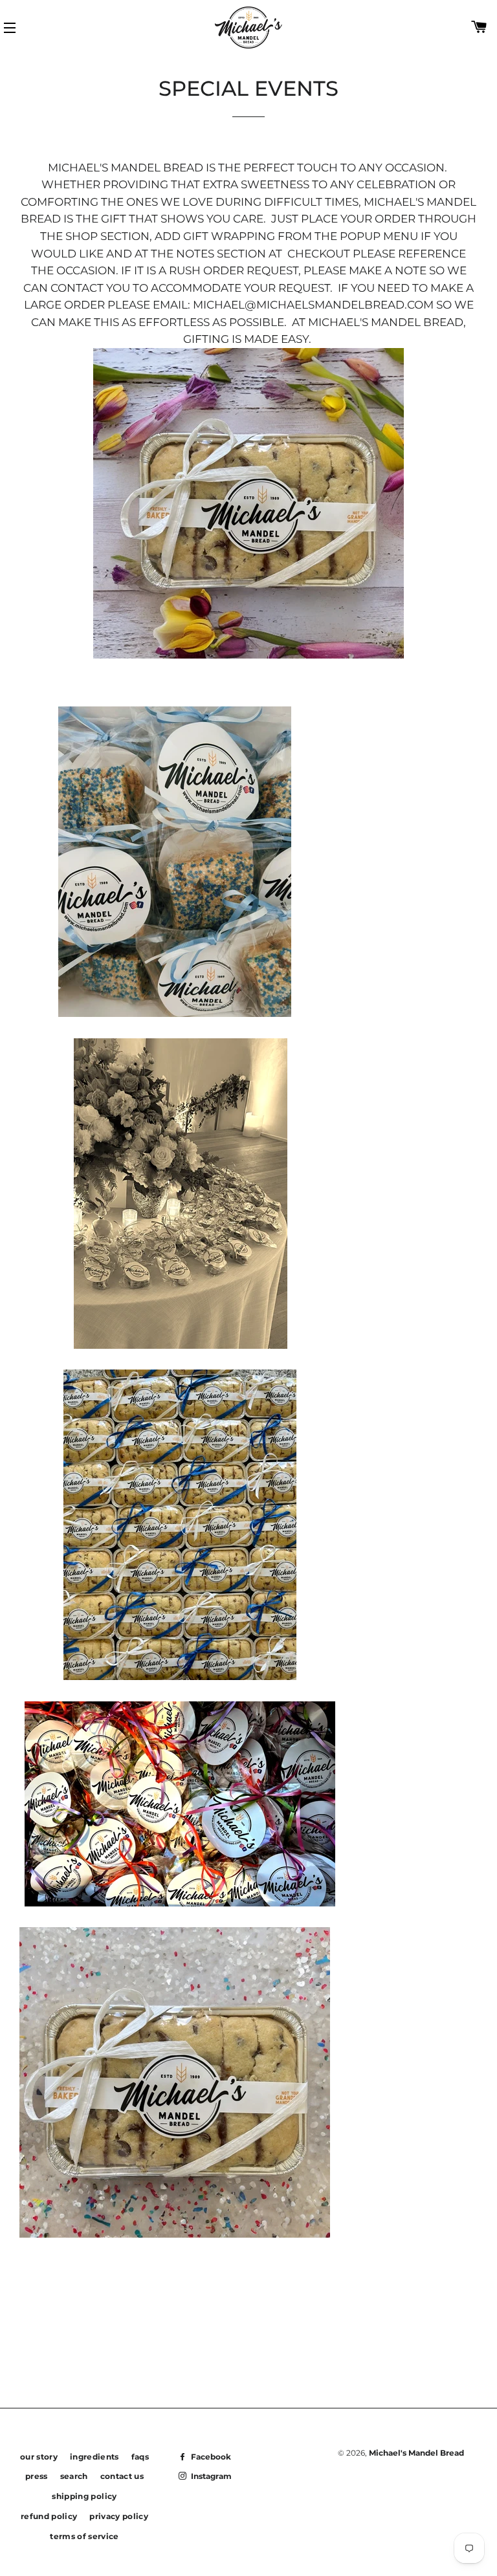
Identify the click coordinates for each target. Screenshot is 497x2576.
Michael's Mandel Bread (416, 2453)
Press (37, 2476)
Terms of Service (84, 2536)
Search (74, 2476)
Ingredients (94, 2457)
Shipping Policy (84, 2496)
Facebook (210, 2457)
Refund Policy (49, 2516)
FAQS (140, 2457)
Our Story (39, 2457)
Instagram (210, 2476)
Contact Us (122, 2476)
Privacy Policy (119, 2516)
